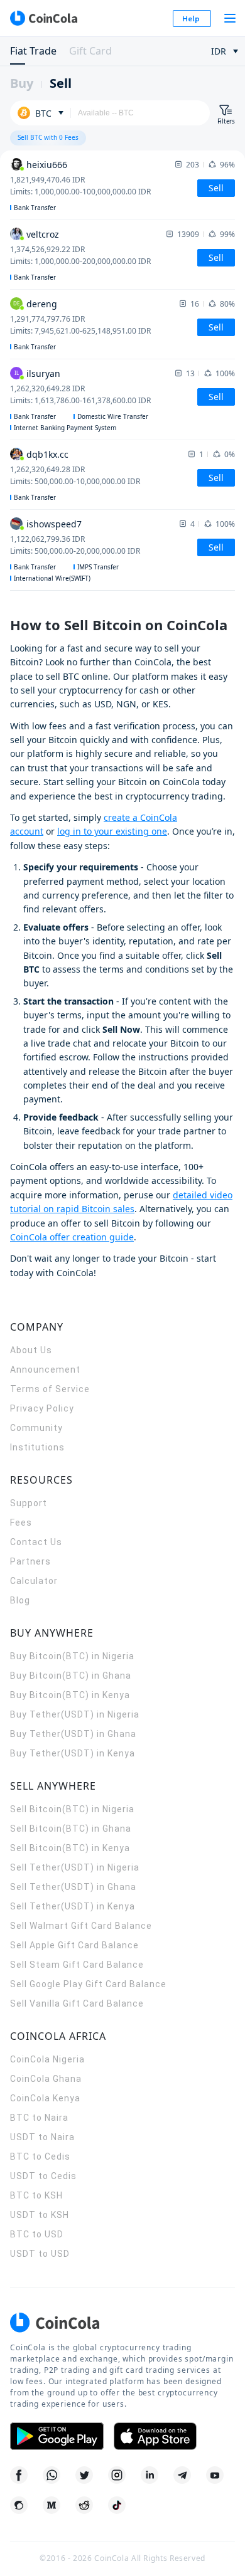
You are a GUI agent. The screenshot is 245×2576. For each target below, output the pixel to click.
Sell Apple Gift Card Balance (74, 1945)
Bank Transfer (35, 208)
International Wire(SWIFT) (52, 578)
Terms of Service (50, 1389)
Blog (20, 1600)
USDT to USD (40, 2254)
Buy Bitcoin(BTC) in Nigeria (72, 1656)
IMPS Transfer (98, 567)
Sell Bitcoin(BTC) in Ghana (71, 1829)
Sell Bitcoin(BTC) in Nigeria (72, 1809)
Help (191, 18)
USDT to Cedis (43, 2176)
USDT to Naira (42, 2137)
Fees (21, 1523)
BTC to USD (37, 2234)
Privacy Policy (42, 1408)
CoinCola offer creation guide (72, 1237)
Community (36, 1428)
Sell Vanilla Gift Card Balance (77, 2003)
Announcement (45, 1370)
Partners (30, 1561)
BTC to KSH (36, 2195)
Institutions (37, 1447)
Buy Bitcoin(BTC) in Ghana (71, 1676)
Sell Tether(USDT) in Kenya (73, 1906)
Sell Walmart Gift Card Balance (81, 1926)
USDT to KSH (40, 2215)
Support (29, 1503)
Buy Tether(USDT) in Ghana (73, 1734)
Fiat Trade (33, 51)
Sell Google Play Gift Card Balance (88, 1984)
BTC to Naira (39, 2118)
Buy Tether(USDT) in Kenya (73, 1753)
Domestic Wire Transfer (113, 416)
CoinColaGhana (46, 2079)
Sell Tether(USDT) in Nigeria (75, 1867)
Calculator (34, 1581)
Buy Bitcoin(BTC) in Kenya (70, 1695)
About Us (31, 1350)
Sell (61, 83)
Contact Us (36, 1542)
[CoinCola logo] (43, 18)
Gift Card (90, 51)
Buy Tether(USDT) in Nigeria (75, 1714)
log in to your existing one (112, 831)
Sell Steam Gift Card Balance (77, 1965)
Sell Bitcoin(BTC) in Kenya (70, 1848)
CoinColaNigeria (47, 2059)
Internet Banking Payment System (65, 428)
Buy (22, 83)
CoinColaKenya (45, 2098)
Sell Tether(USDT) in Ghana (73, 1887)
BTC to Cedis (40, 2156)
